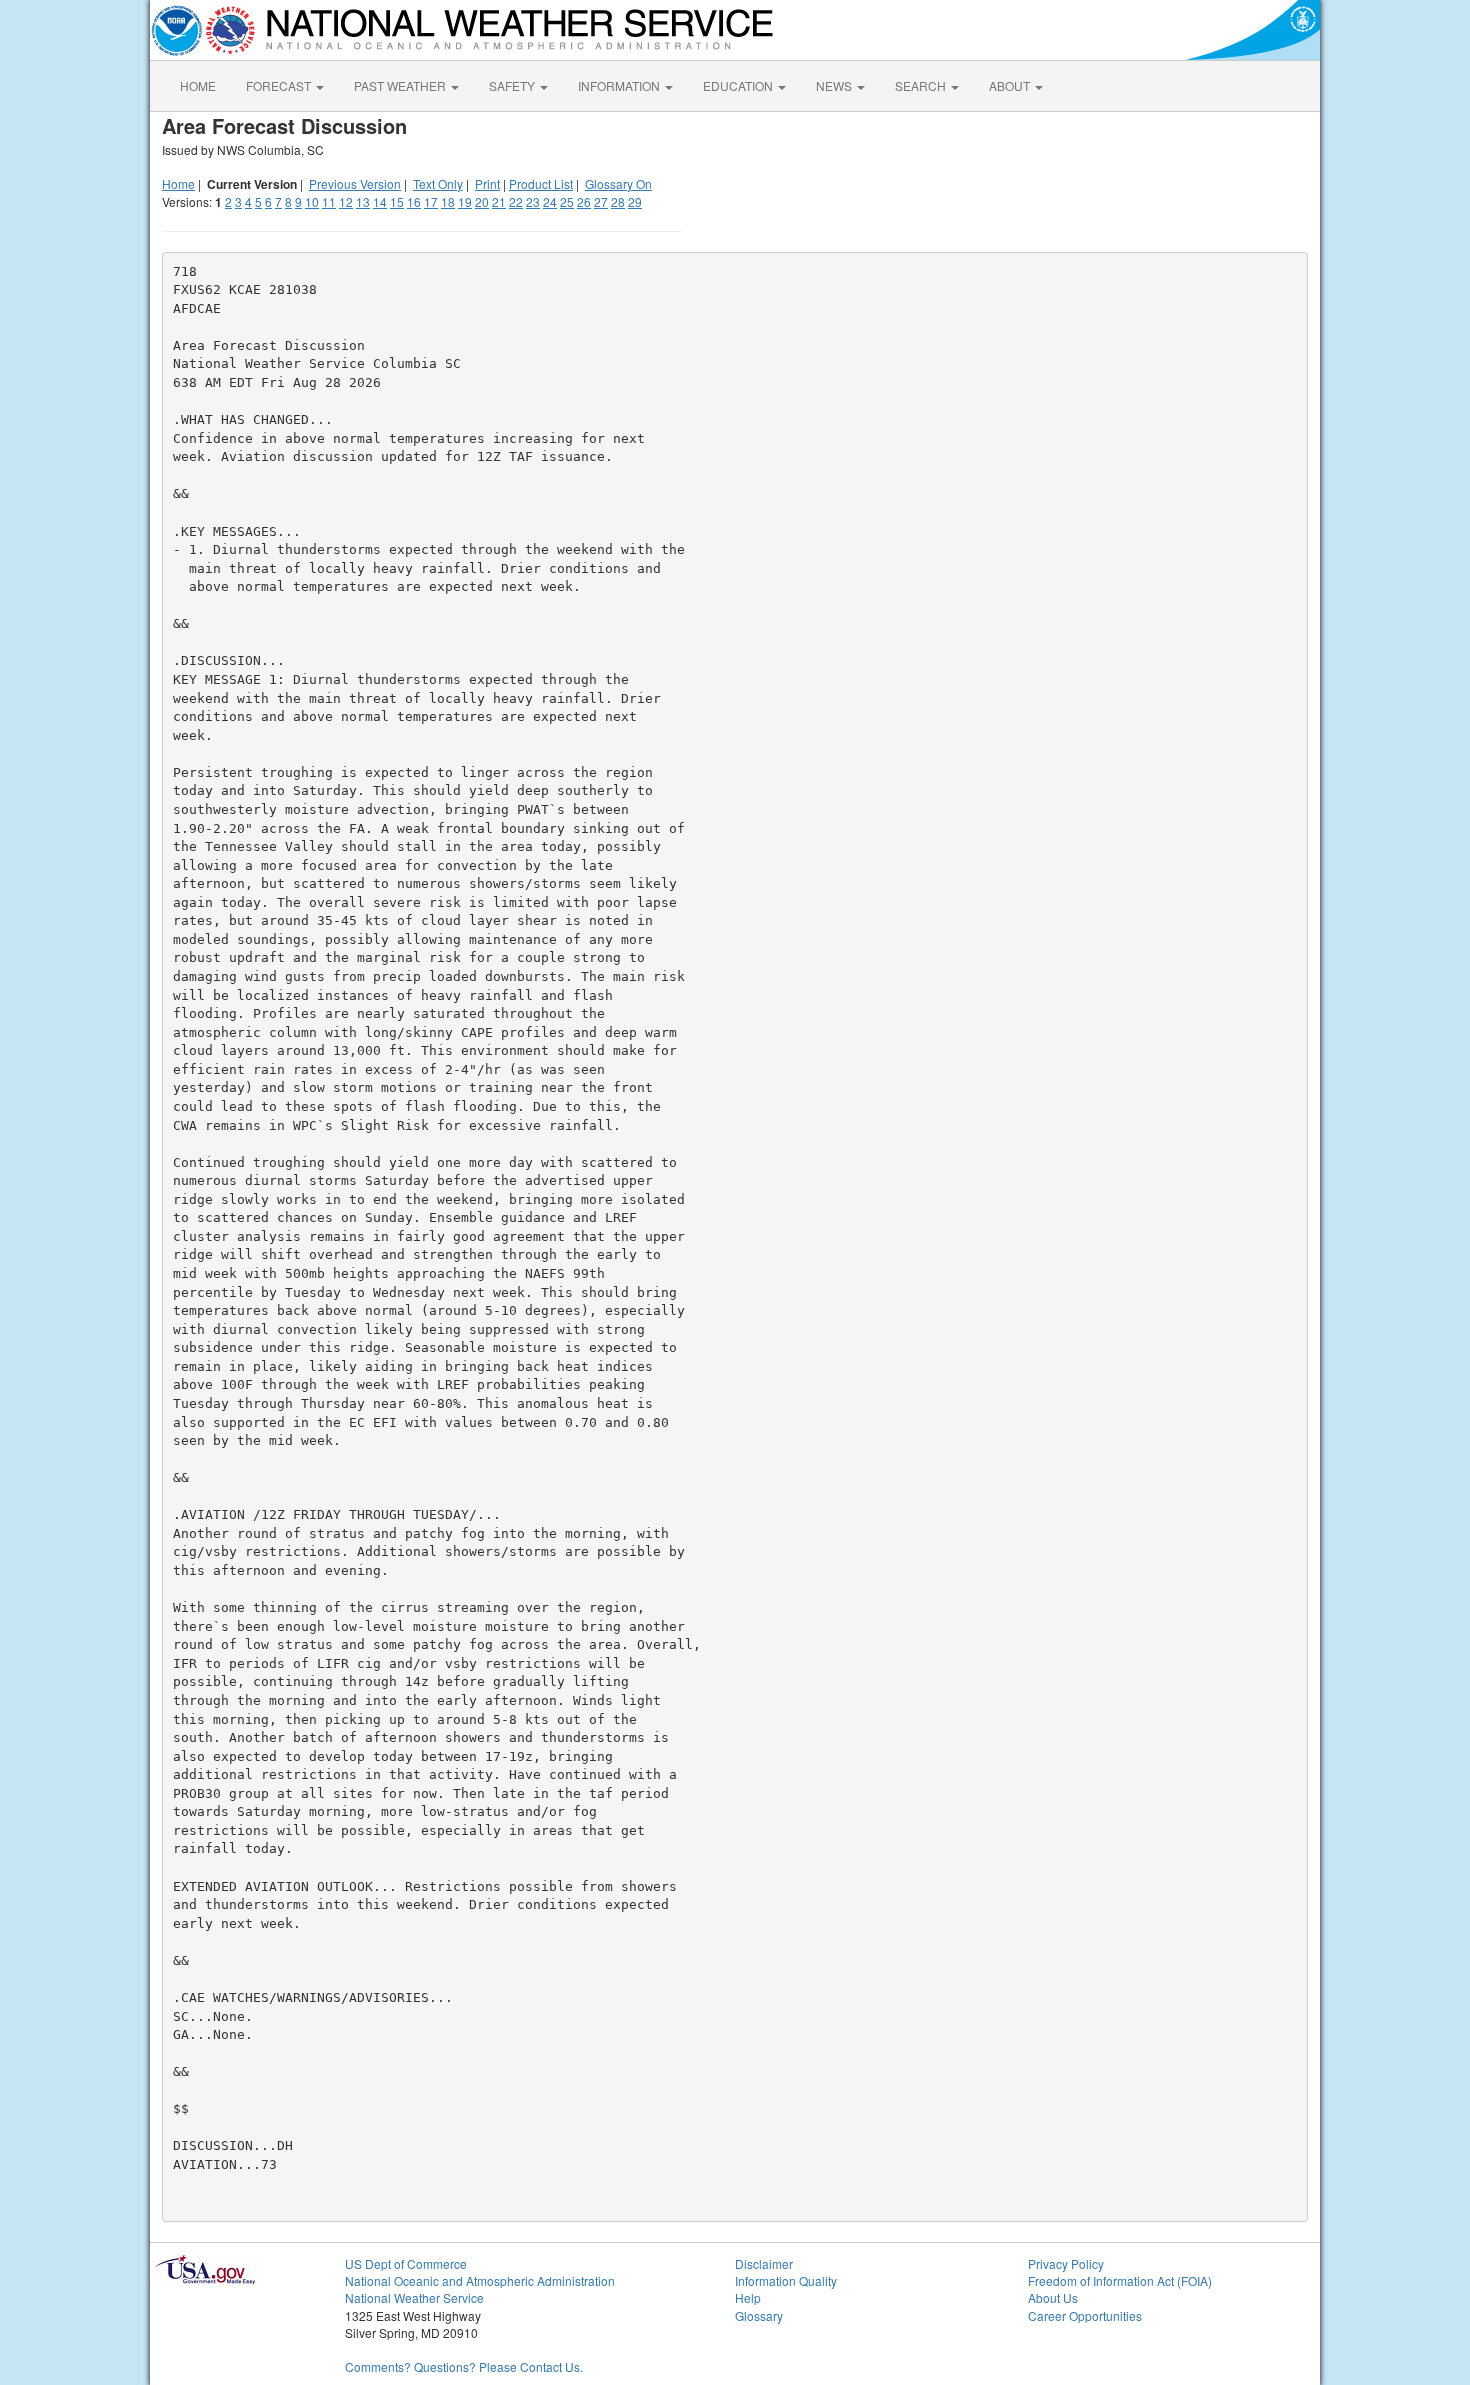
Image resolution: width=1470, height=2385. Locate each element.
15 (397, 201)
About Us (1053, 2297)
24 (550, 201)
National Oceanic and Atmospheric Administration (480, 2280)
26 (584, 201)
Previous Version (355, 183)
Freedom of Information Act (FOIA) (1120, 2280)
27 (601, 201)
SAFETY (513, 85)
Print (487, 183)
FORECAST (280, 85)
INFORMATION (620, 85)
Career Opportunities (1085, 2315)
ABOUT (1011, 85)
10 (312, 201)
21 (499, 201)
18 (448, 201)
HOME (198, 85)
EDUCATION (739, 85)
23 (533, 201)
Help (748, 2297)
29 (635, 201)
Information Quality (786, 2280)
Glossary (759, 2315)
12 (346, 201)
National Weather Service (414, 2297)
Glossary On (618, 183)
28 (618, 201)
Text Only (438, 183)
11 (329, 201)
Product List (541, 183)
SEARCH (922, 85)
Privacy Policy (1066, 2263)
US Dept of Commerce (406, 2263)
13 (363, 201)
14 (380, 201)
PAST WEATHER (401, 85)
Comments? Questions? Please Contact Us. (464, 2366)
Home (178, 183)
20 (482, 201)
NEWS (835, 85)
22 (516, 201)
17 (431, 201)
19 (465, 201)
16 (414, 201)
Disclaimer (764, 2263)
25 (567, 201)
